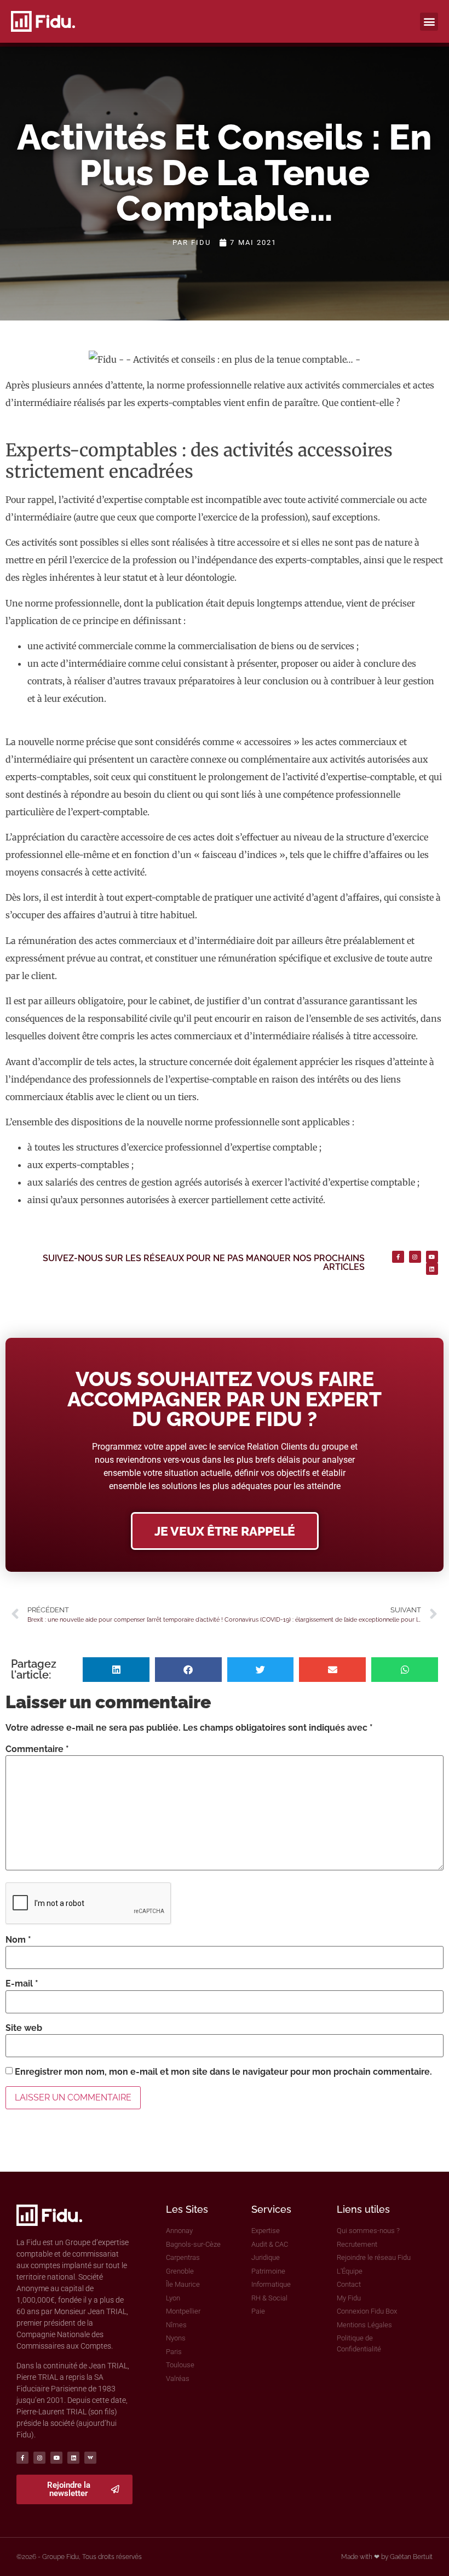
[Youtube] (432, 1257)
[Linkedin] (432, 1269)
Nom (18, 1940)
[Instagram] (415, 1257)
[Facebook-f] (398, 1257)
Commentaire (37, 1749)
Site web (24, 2028)
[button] (429, 22)
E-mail (22, 1984)
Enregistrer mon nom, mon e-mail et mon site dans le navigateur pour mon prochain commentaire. (223, 2072)
